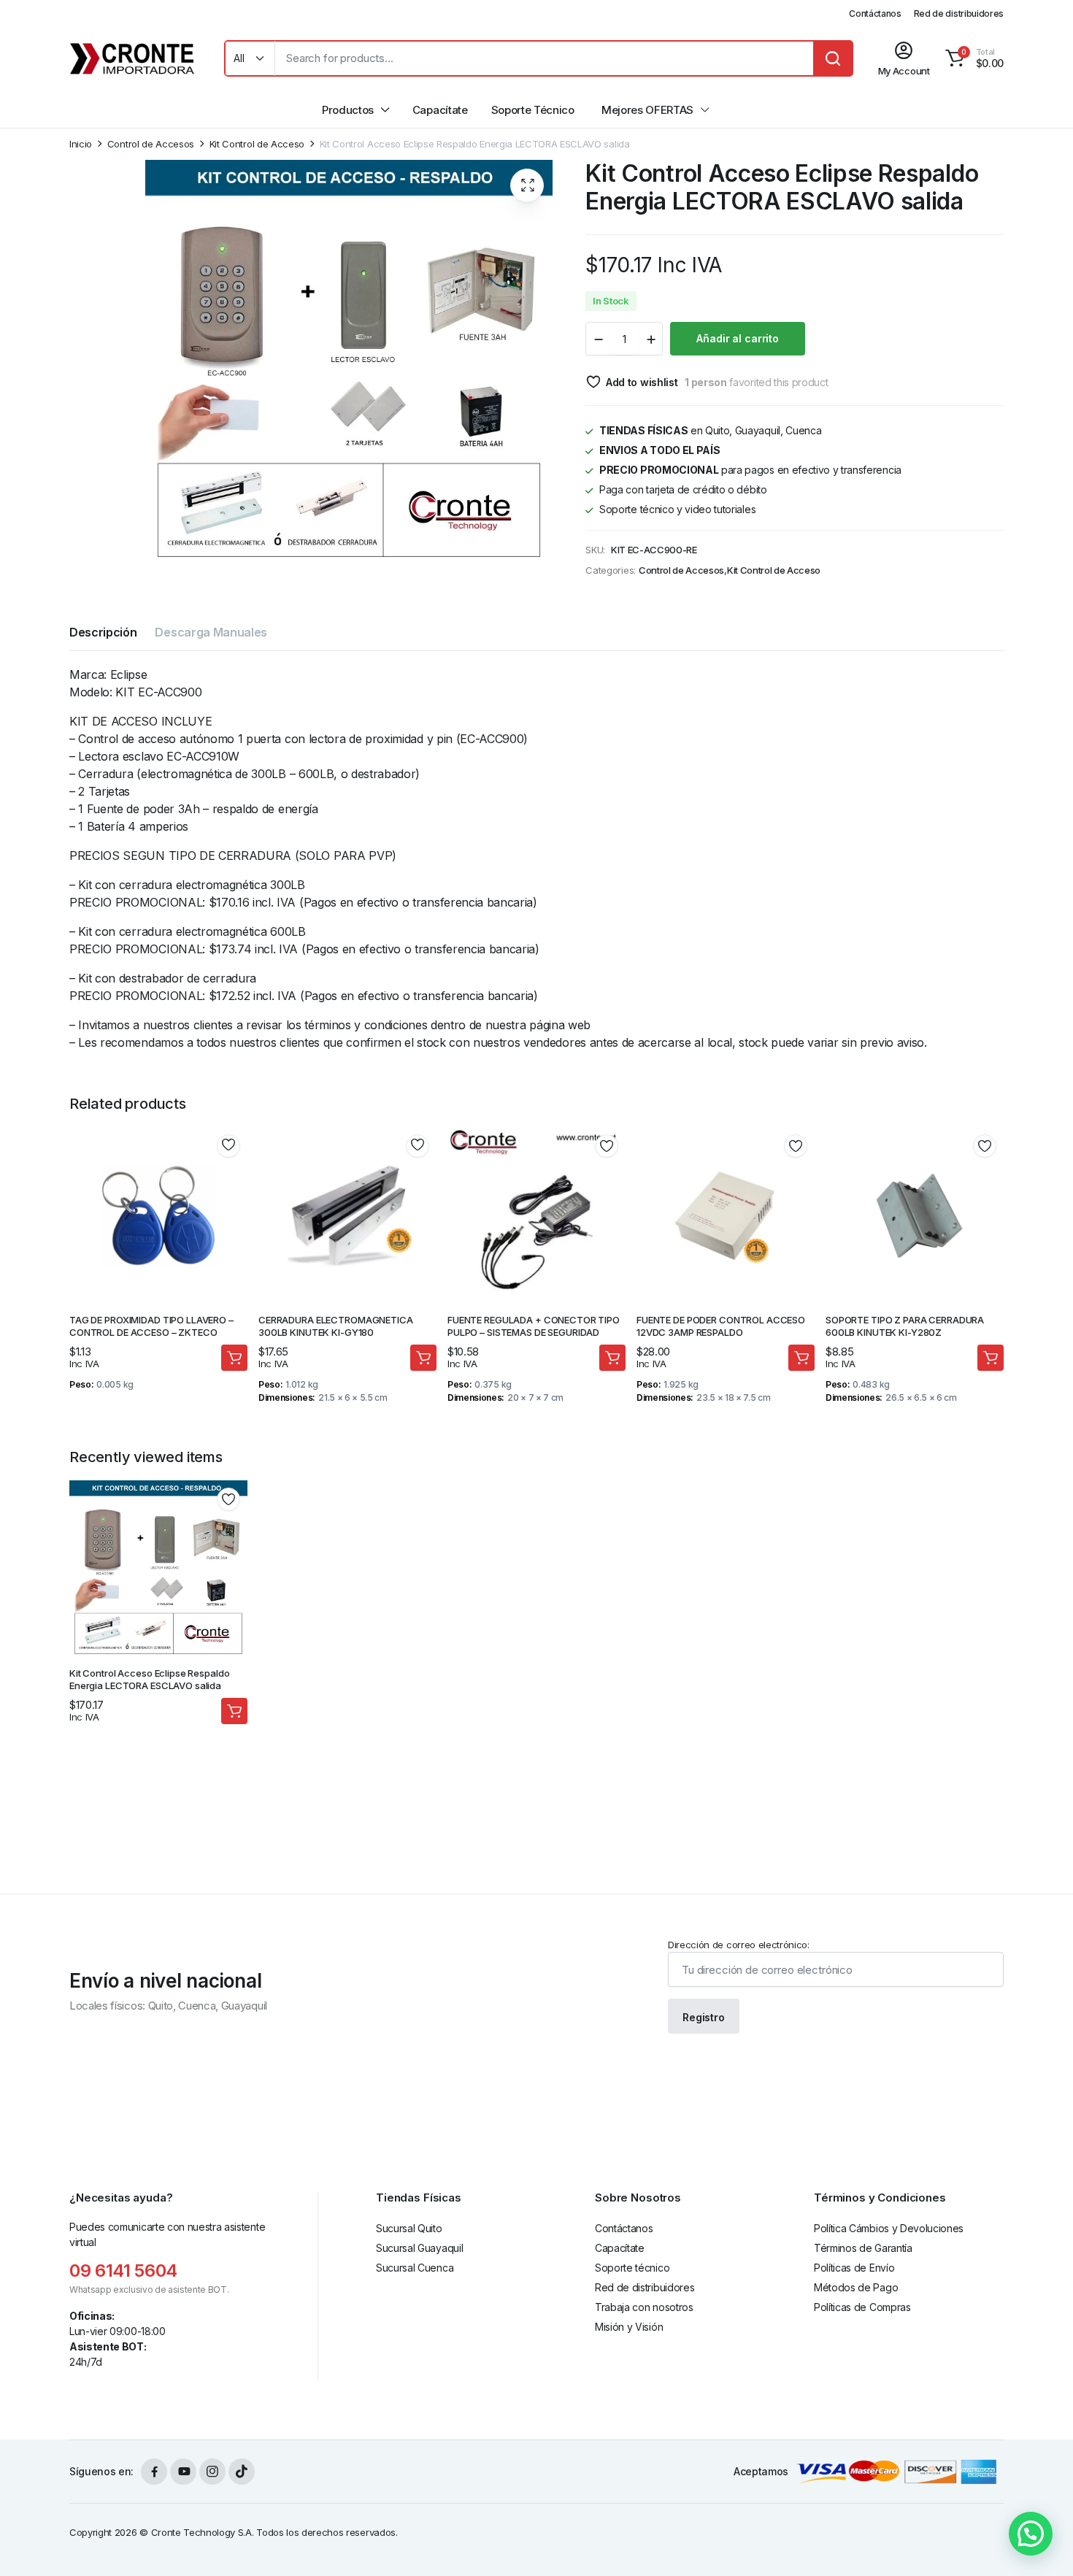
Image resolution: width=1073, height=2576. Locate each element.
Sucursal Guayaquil (419, 2248)
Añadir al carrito (738, 338)
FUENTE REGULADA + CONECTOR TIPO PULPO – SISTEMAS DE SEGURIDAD (534, 1326)
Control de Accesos (151, 144)
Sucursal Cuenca (415, 2268)
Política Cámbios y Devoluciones (889, 2228)
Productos (348, 110)
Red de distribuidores (959, 14)
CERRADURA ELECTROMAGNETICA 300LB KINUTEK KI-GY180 (336, 1326)
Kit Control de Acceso (257, 144)
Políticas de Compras (862, 2307)
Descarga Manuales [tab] (211, 632)
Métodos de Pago (856, 2287)
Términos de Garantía (863, 2248)
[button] (972, 58)
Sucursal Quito (409, 2228)
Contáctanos (875, 14)
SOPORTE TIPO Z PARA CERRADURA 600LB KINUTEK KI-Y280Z (905, 1326)
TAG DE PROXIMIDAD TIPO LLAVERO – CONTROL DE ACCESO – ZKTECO (151, 1326)
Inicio (81, 144)
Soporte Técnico (533, 110)
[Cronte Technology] (132, 58)
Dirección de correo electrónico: (739, 1945)
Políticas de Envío (854, 2268)
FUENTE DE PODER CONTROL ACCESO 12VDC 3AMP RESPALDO (721, 1326)
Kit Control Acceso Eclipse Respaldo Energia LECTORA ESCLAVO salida (149, 1679)
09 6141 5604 (123, 2271)
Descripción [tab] (103, 632)
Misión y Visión (629, 2327)
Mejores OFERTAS (647, 110)
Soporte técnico (632, 2268)
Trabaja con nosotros (644, 2307)
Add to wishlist (642, 382)
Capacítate (440, 110)
